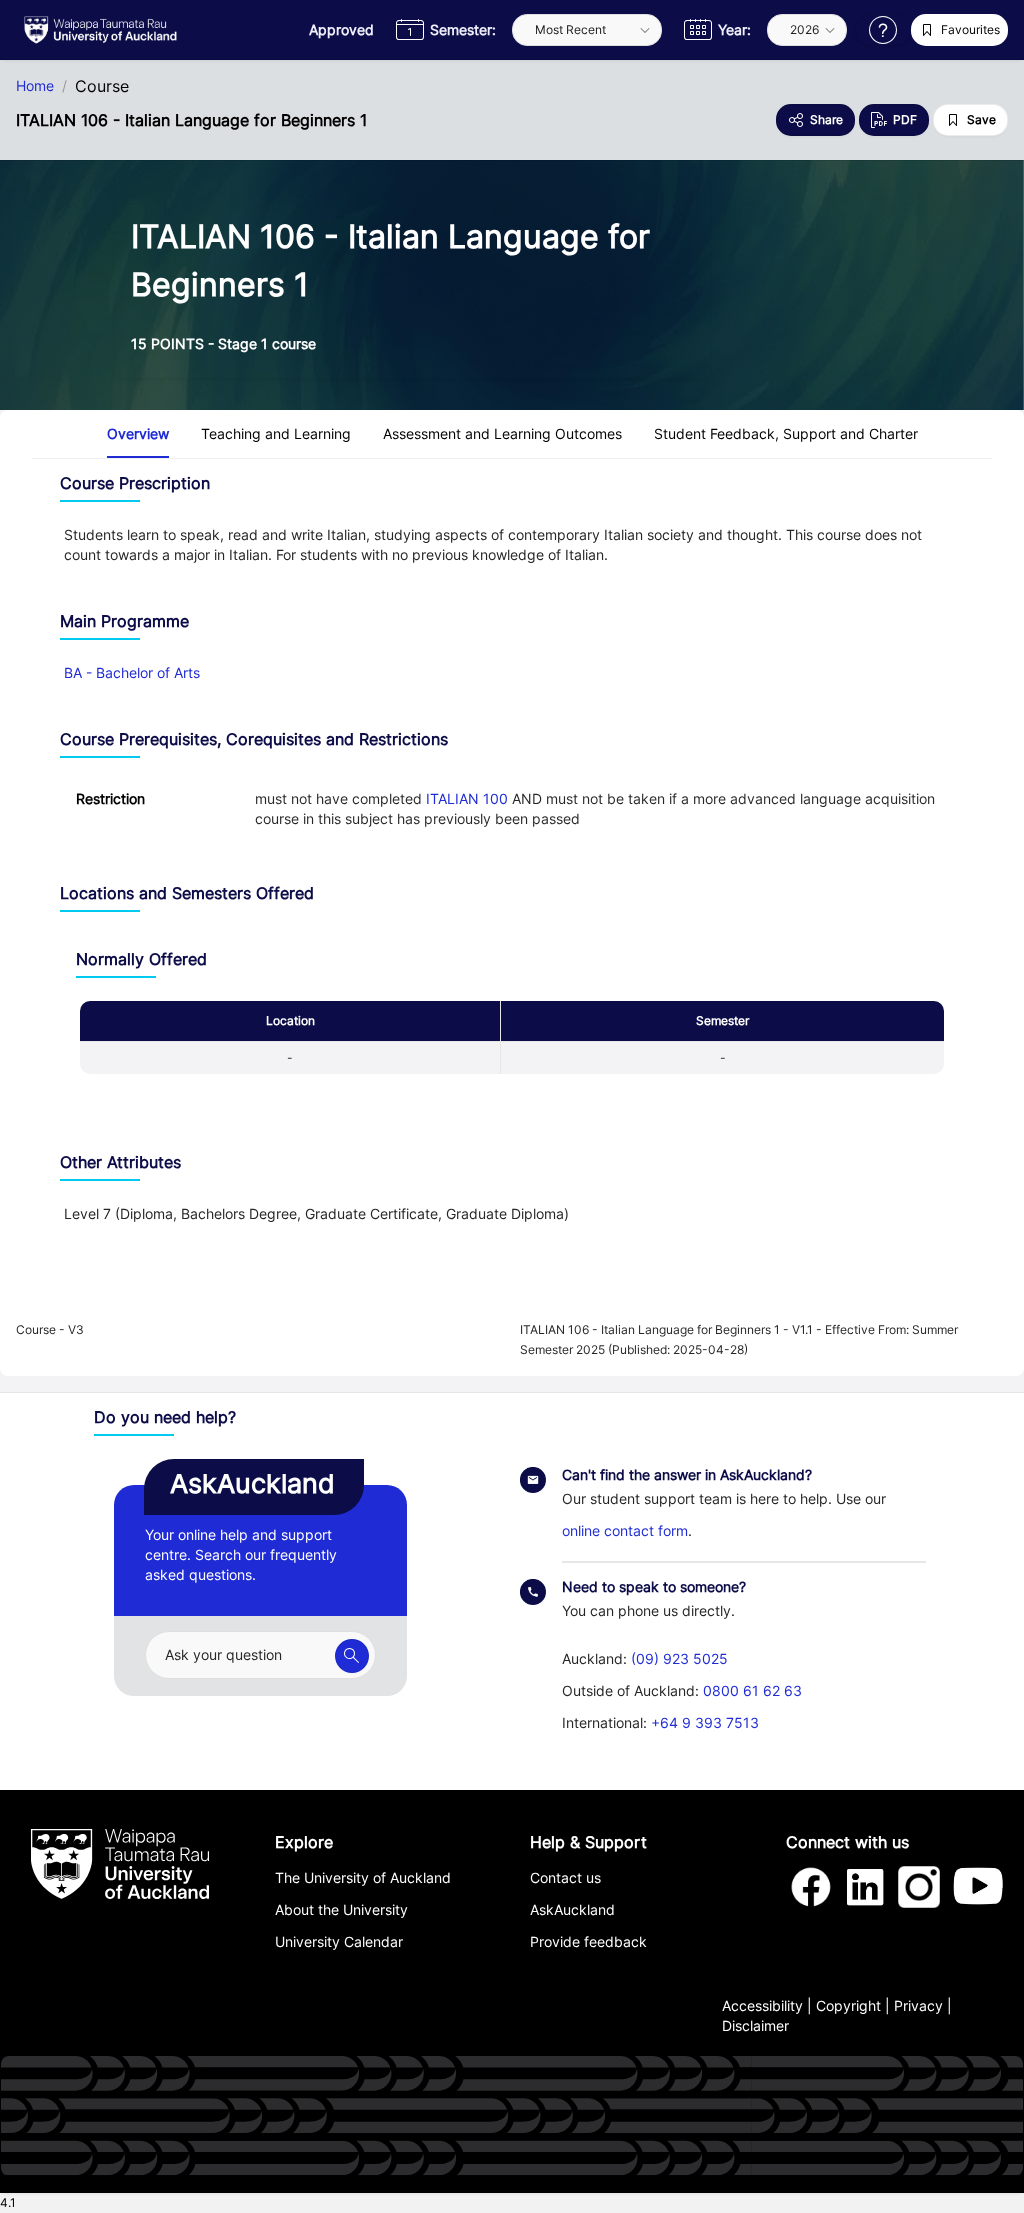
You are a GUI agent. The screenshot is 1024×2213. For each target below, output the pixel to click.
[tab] (138, 434)
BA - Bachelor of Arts (132, 672)
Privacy (918, 2005)
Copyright (848, 2005)
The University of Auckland (363, 1877)
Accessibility (762, 2005)
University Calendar (339, 1941)
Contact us (565, 1877)
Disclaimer (755, 2025)
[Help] (883, 30)
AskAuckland (572, 1909)
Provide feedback (588, 1941)
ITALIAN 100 (467, 798)
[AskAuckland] (352, 1656)
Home (35, 86)
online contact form (625, 1530)
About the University (341, 1909)
